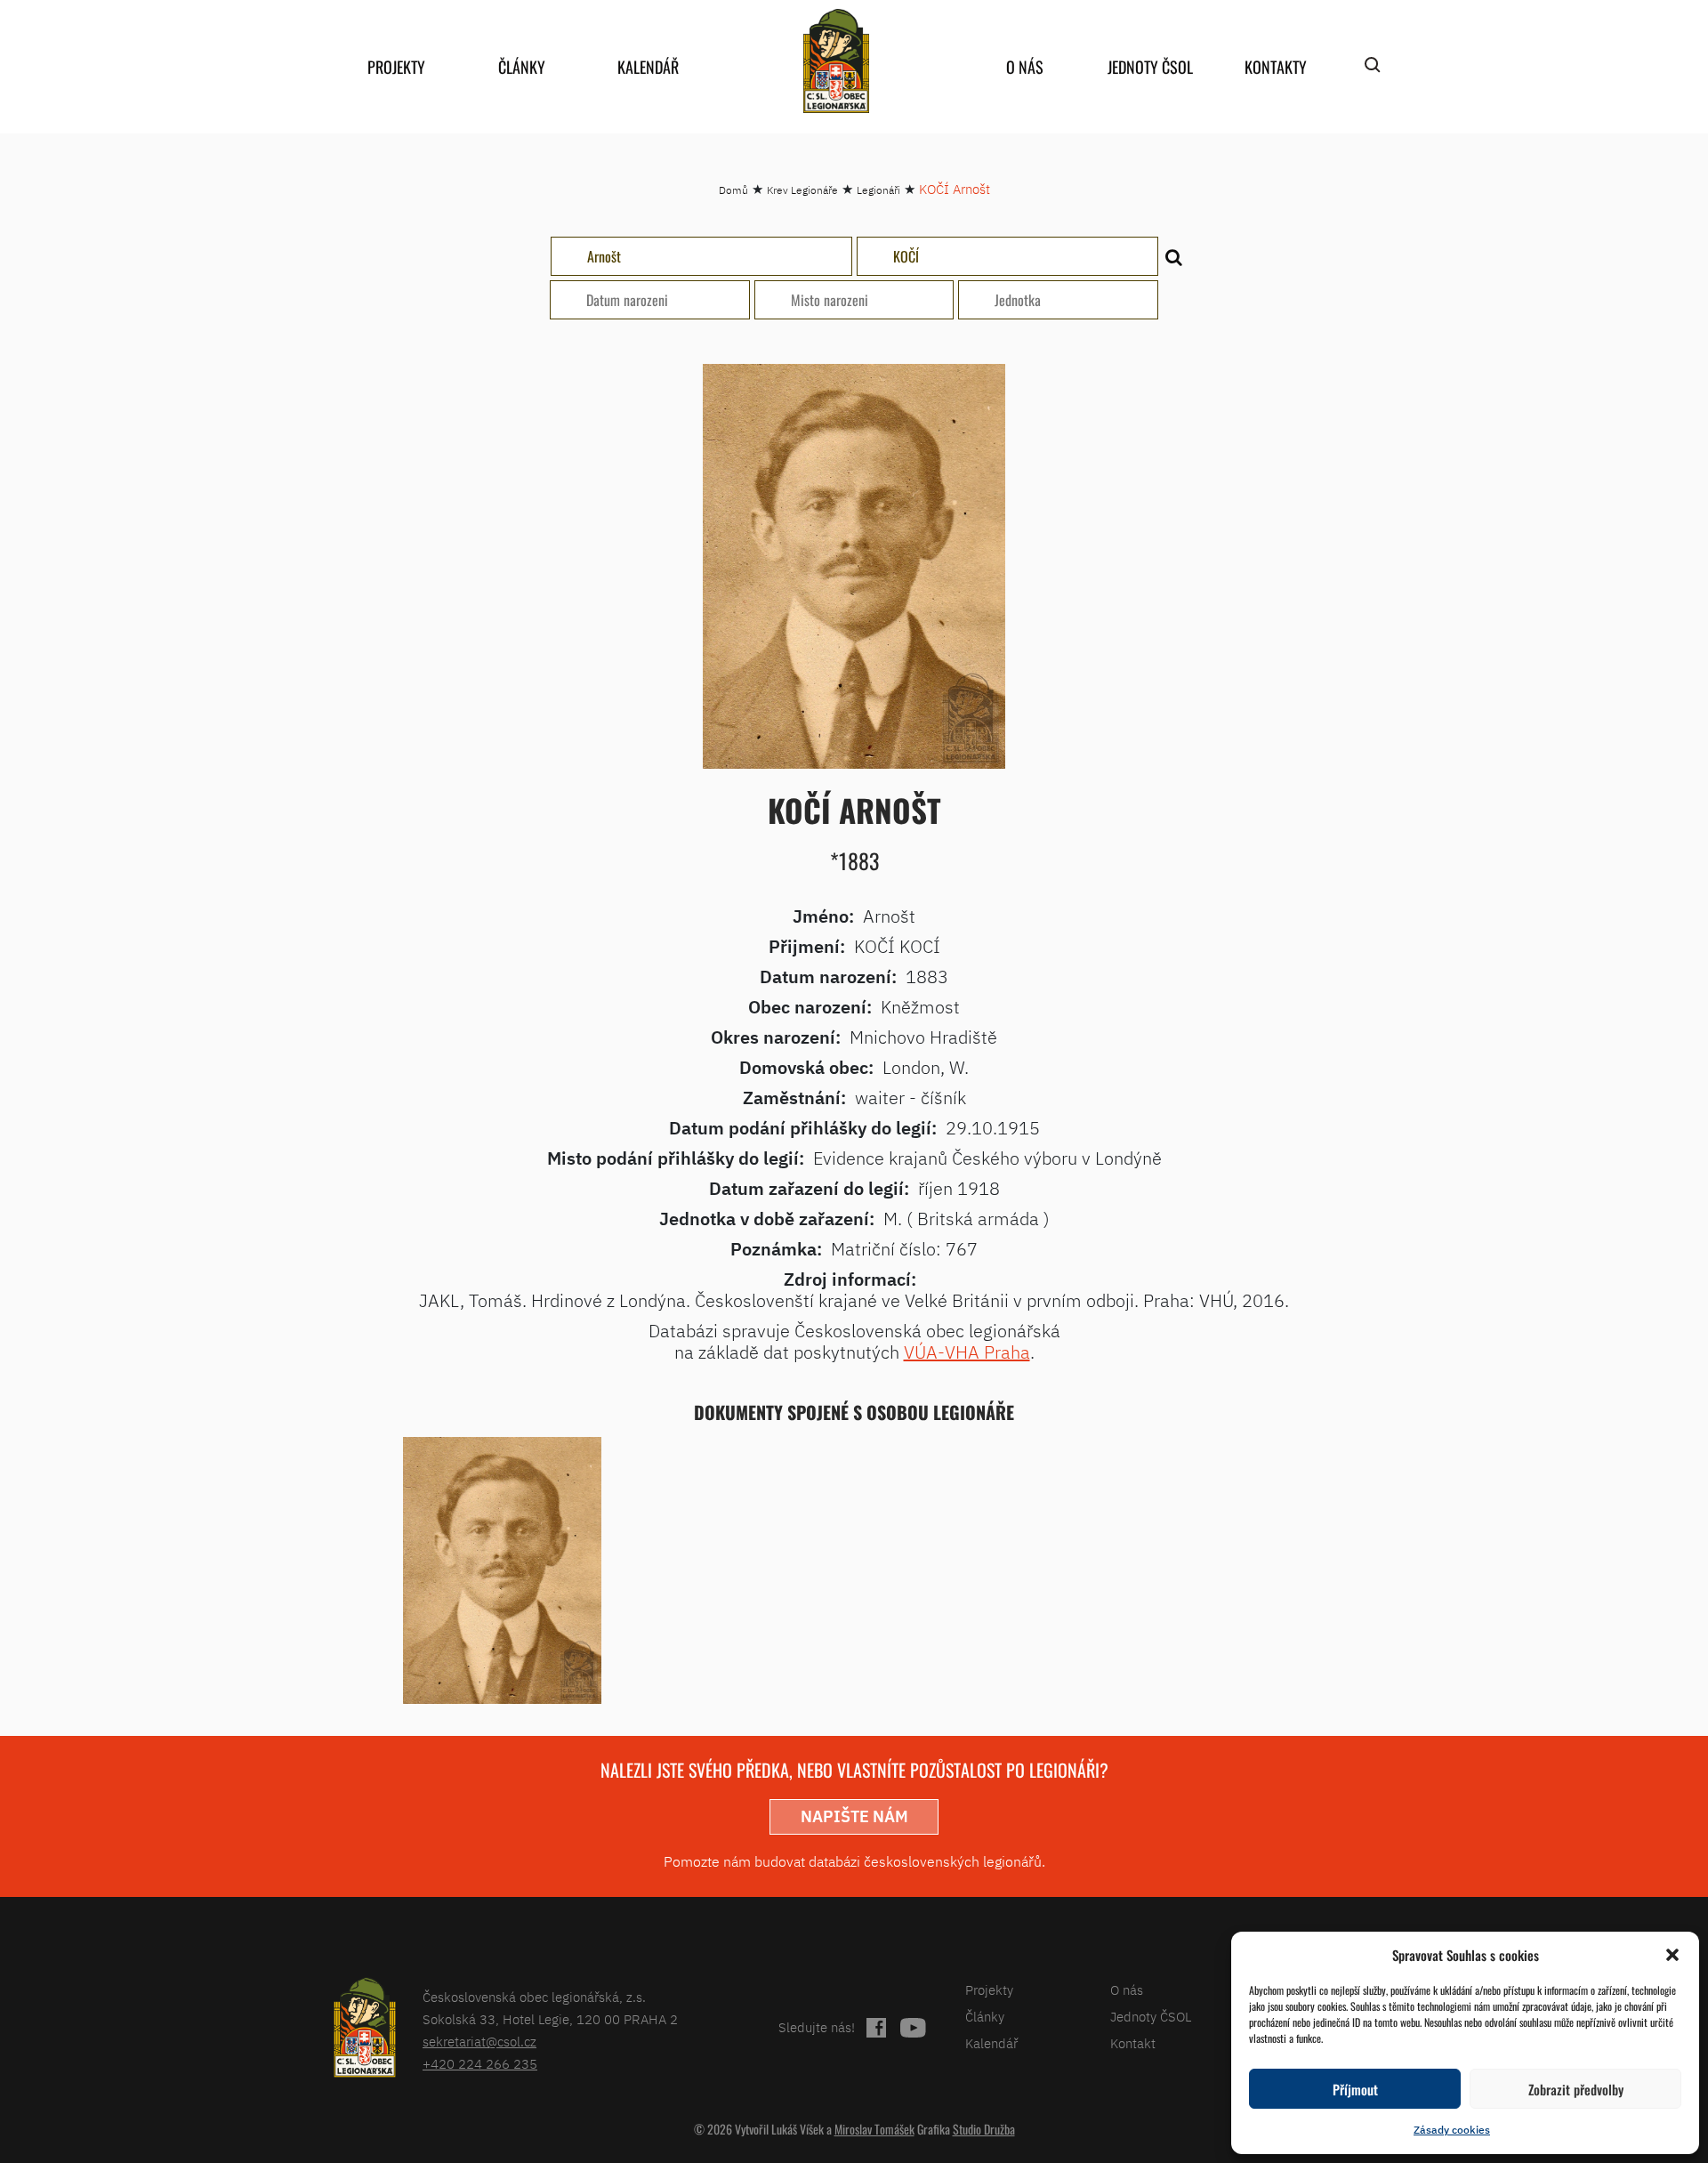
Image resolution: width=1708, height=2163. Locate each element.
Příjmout (1355, 2089)
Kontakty (1276, 67)
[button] (1672, 1955)
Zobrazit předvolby (1576, 2089)
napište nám (854, 1816)
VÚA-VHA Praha (967, 1352)
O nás (1025, 67)
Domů (733, 190)
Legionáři (878, 190)
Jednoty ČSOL (1150, 67)
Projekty (396, 67)
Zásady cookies (1452, 2130)
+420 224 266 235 (480, 2064)
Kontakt (1133, 2043)
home (836, 61)
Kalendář (648, 67)
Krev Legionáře (802, 190)
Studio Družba (984, 2129)
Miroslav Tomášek (874, 2129)
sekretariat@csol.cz (479, 2042)
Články (522, 67)
